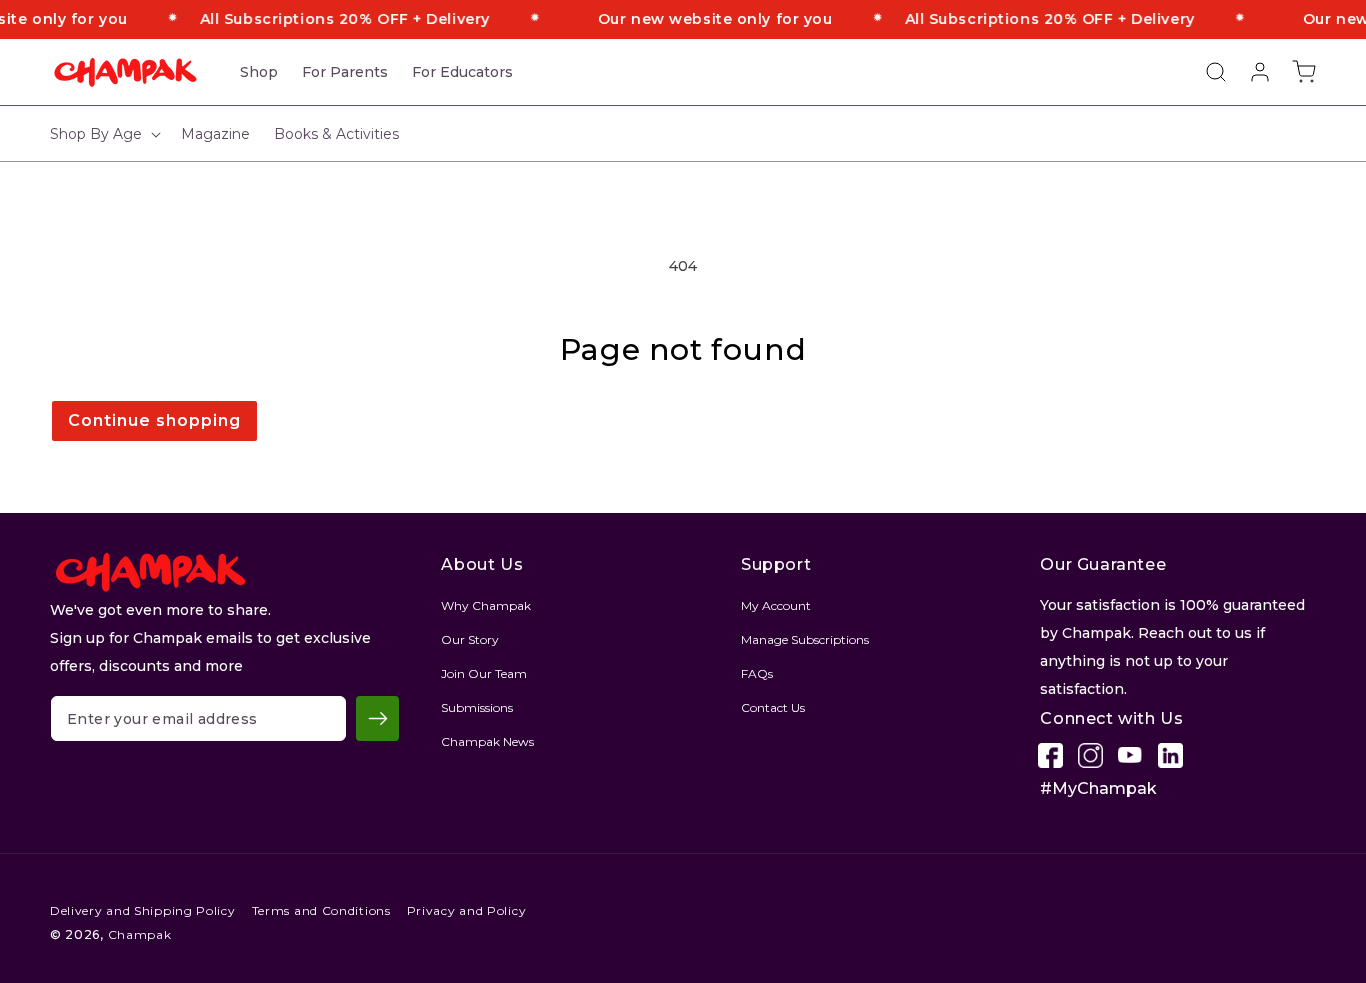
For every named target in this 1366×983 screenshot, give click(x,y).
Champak (140, 934)
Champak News (487, 741)
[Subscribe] (377, 718)
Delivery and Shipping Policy (143, 910)
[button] (1206, 72)
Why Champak (486, 605)
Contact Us (773, 707)
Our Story (470, 639)
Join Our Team (484, 673)
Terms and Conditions (321, 910)
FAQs (757, 673)
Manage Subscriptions (805, 639)
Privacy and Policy (467, 910)
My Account (776, 605)
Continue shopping (154, 420)
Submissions (477, 707)
